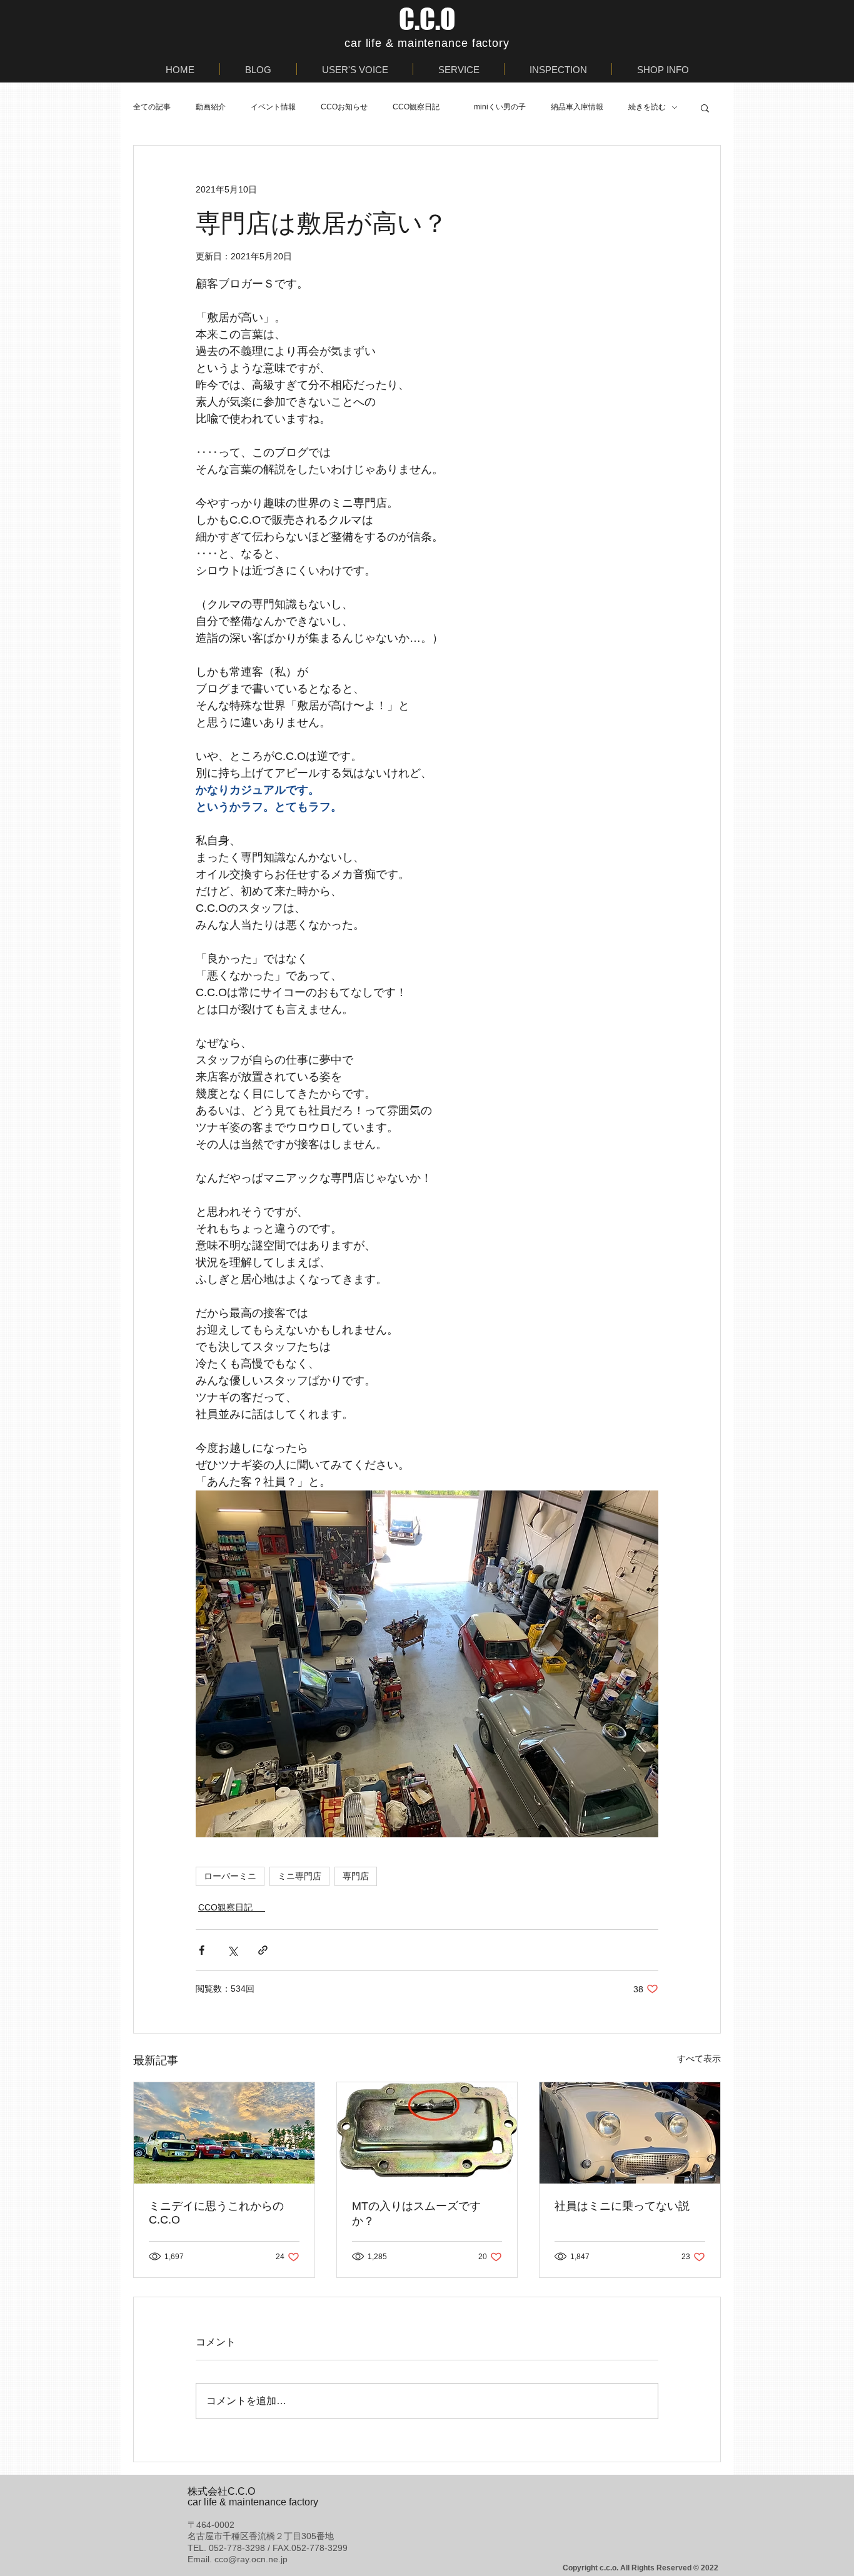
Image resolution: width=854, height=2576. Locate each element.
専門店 (356, 1876)
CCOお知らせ (344, 107)
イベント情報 (273, 107)
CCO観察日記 (421, 107)
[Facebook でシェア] (202, 1950)
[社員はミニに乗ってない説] (630, 2133)
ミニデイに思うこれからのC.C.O (216, 2213)
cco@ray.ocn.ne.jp (251, 2559)
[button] (705, 107)
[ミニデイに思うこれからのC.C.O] (224, 2133)
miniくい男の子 (500, 107)
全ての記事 (152, 107)
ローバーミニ (230, 1876)
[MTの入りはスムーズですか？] (427, 2133)
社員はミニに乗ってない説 (622, 2206)
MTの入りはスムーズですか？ (416, 2214)
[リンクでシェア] (263, 1950)
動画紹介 (211, 107)
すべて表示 (699, 2059)
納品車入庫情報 (577, 107)
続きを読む (647, 107)
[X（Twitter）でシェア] (232, 1950)
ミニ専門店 (299, 1876)
